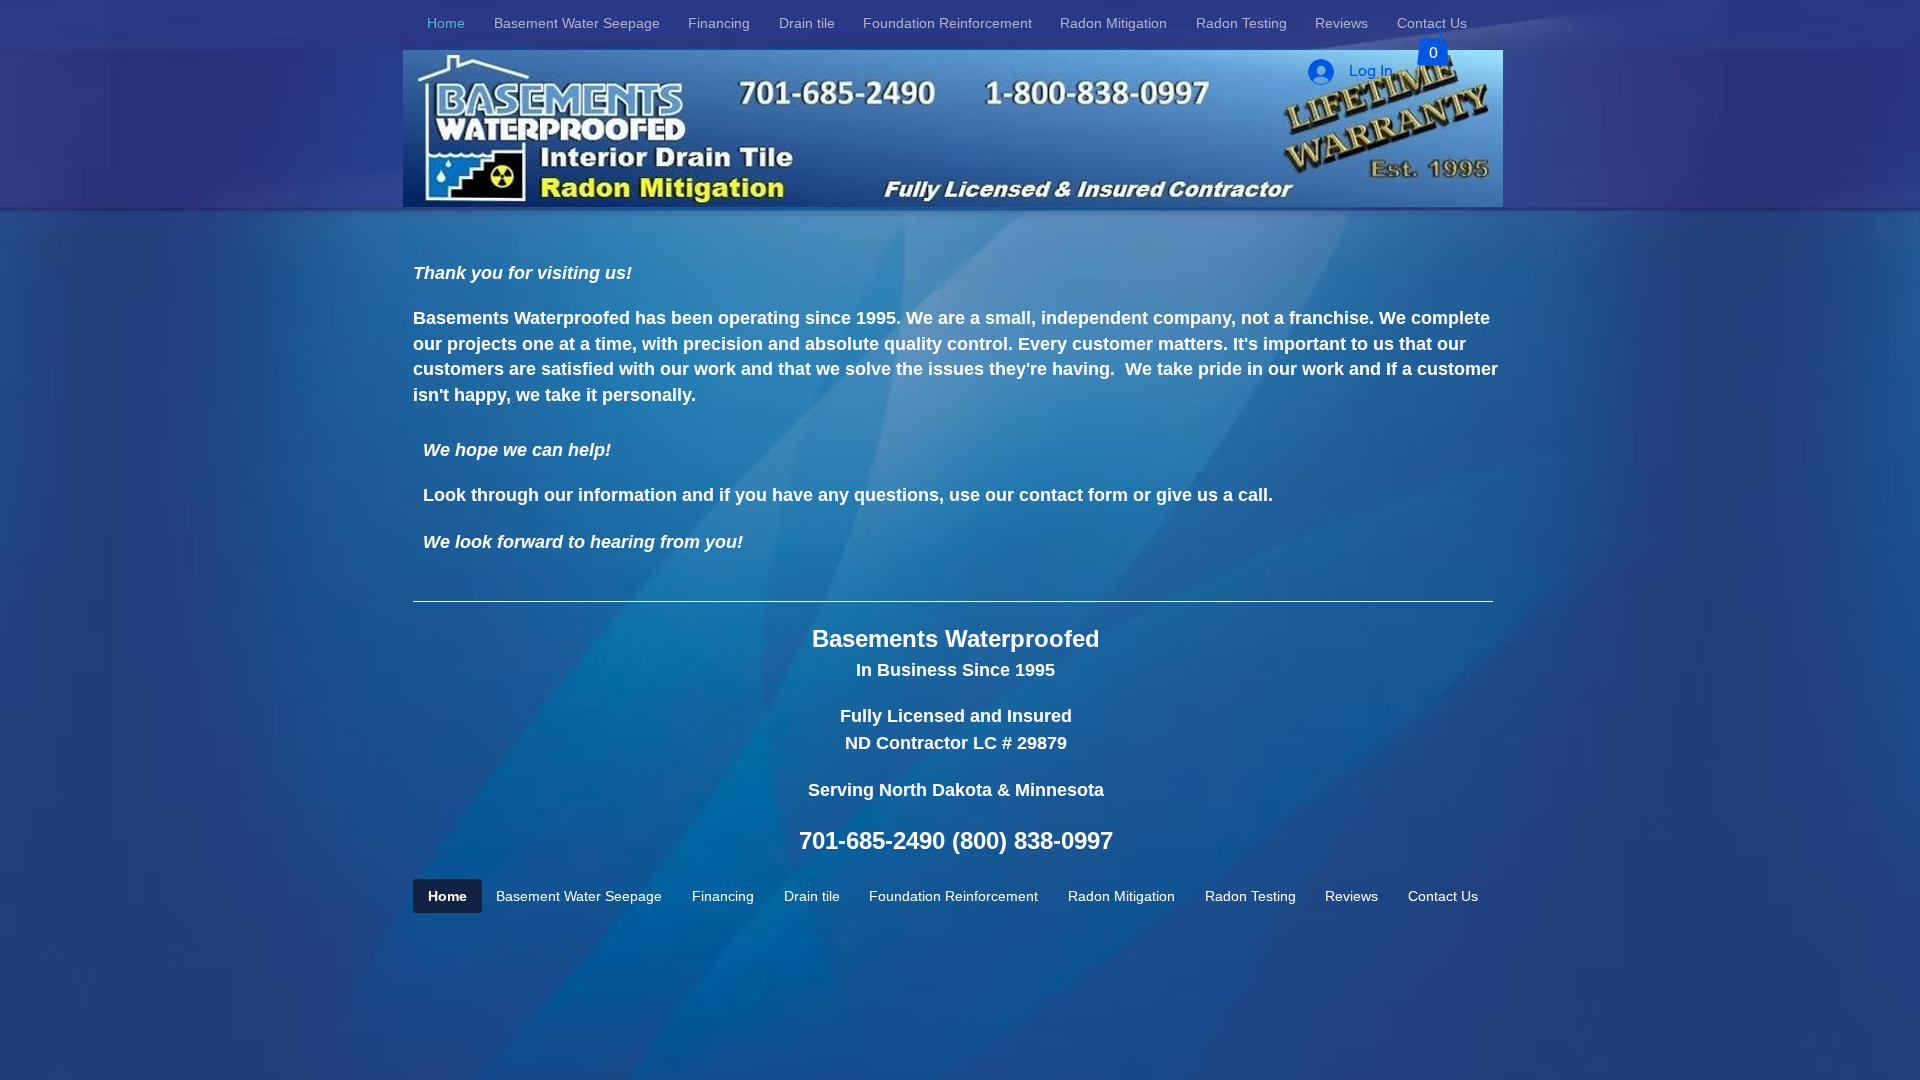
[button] (1433, 45)
